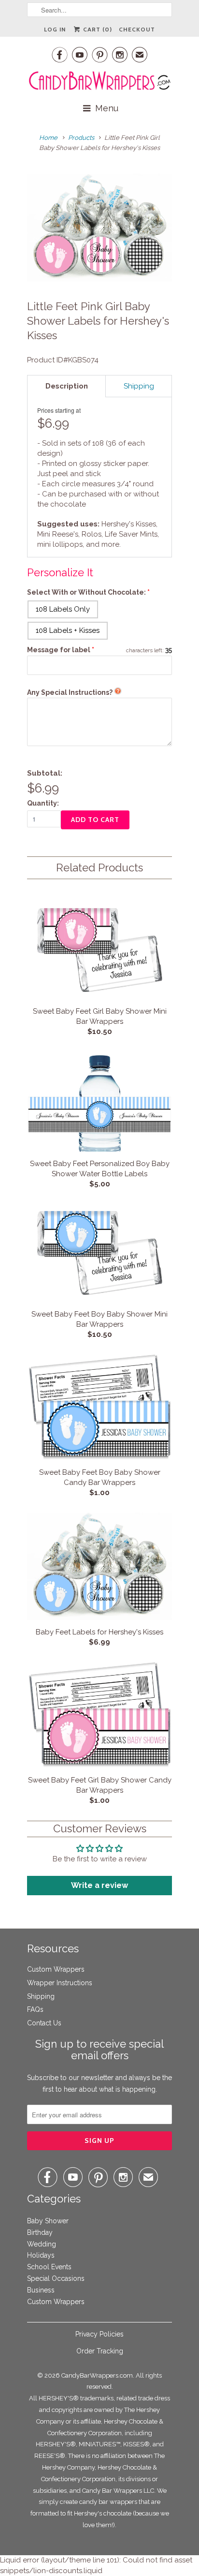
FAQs (35, 2009)
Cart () (97, 29)
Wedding (42, 2244)
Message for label (61, 650)
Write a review (99, 1885)
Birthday (40, 2232)
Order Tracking (100, 2351)
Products (81, 138)
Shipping (41, 1996)
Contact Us (44, 2023)
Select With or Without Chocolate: (86, 592)
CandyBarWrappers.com (97, 2375)
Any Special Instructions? (70, 692)
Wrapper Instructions (60, 1983)
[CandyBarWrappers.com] (99, 81)
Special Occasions (56, 2278)
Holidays (41, 2255)
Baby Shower (48, 2221)
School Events (49, 2267)
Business (41, 2290)
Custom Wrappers (56, 1969)
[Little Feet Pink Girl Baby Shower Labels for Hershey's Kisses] (99, 227)
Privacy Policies (99, 2334)
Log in (55, 29)
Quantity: (43, 803)
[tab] (66, 386)
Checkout (137, 29)
